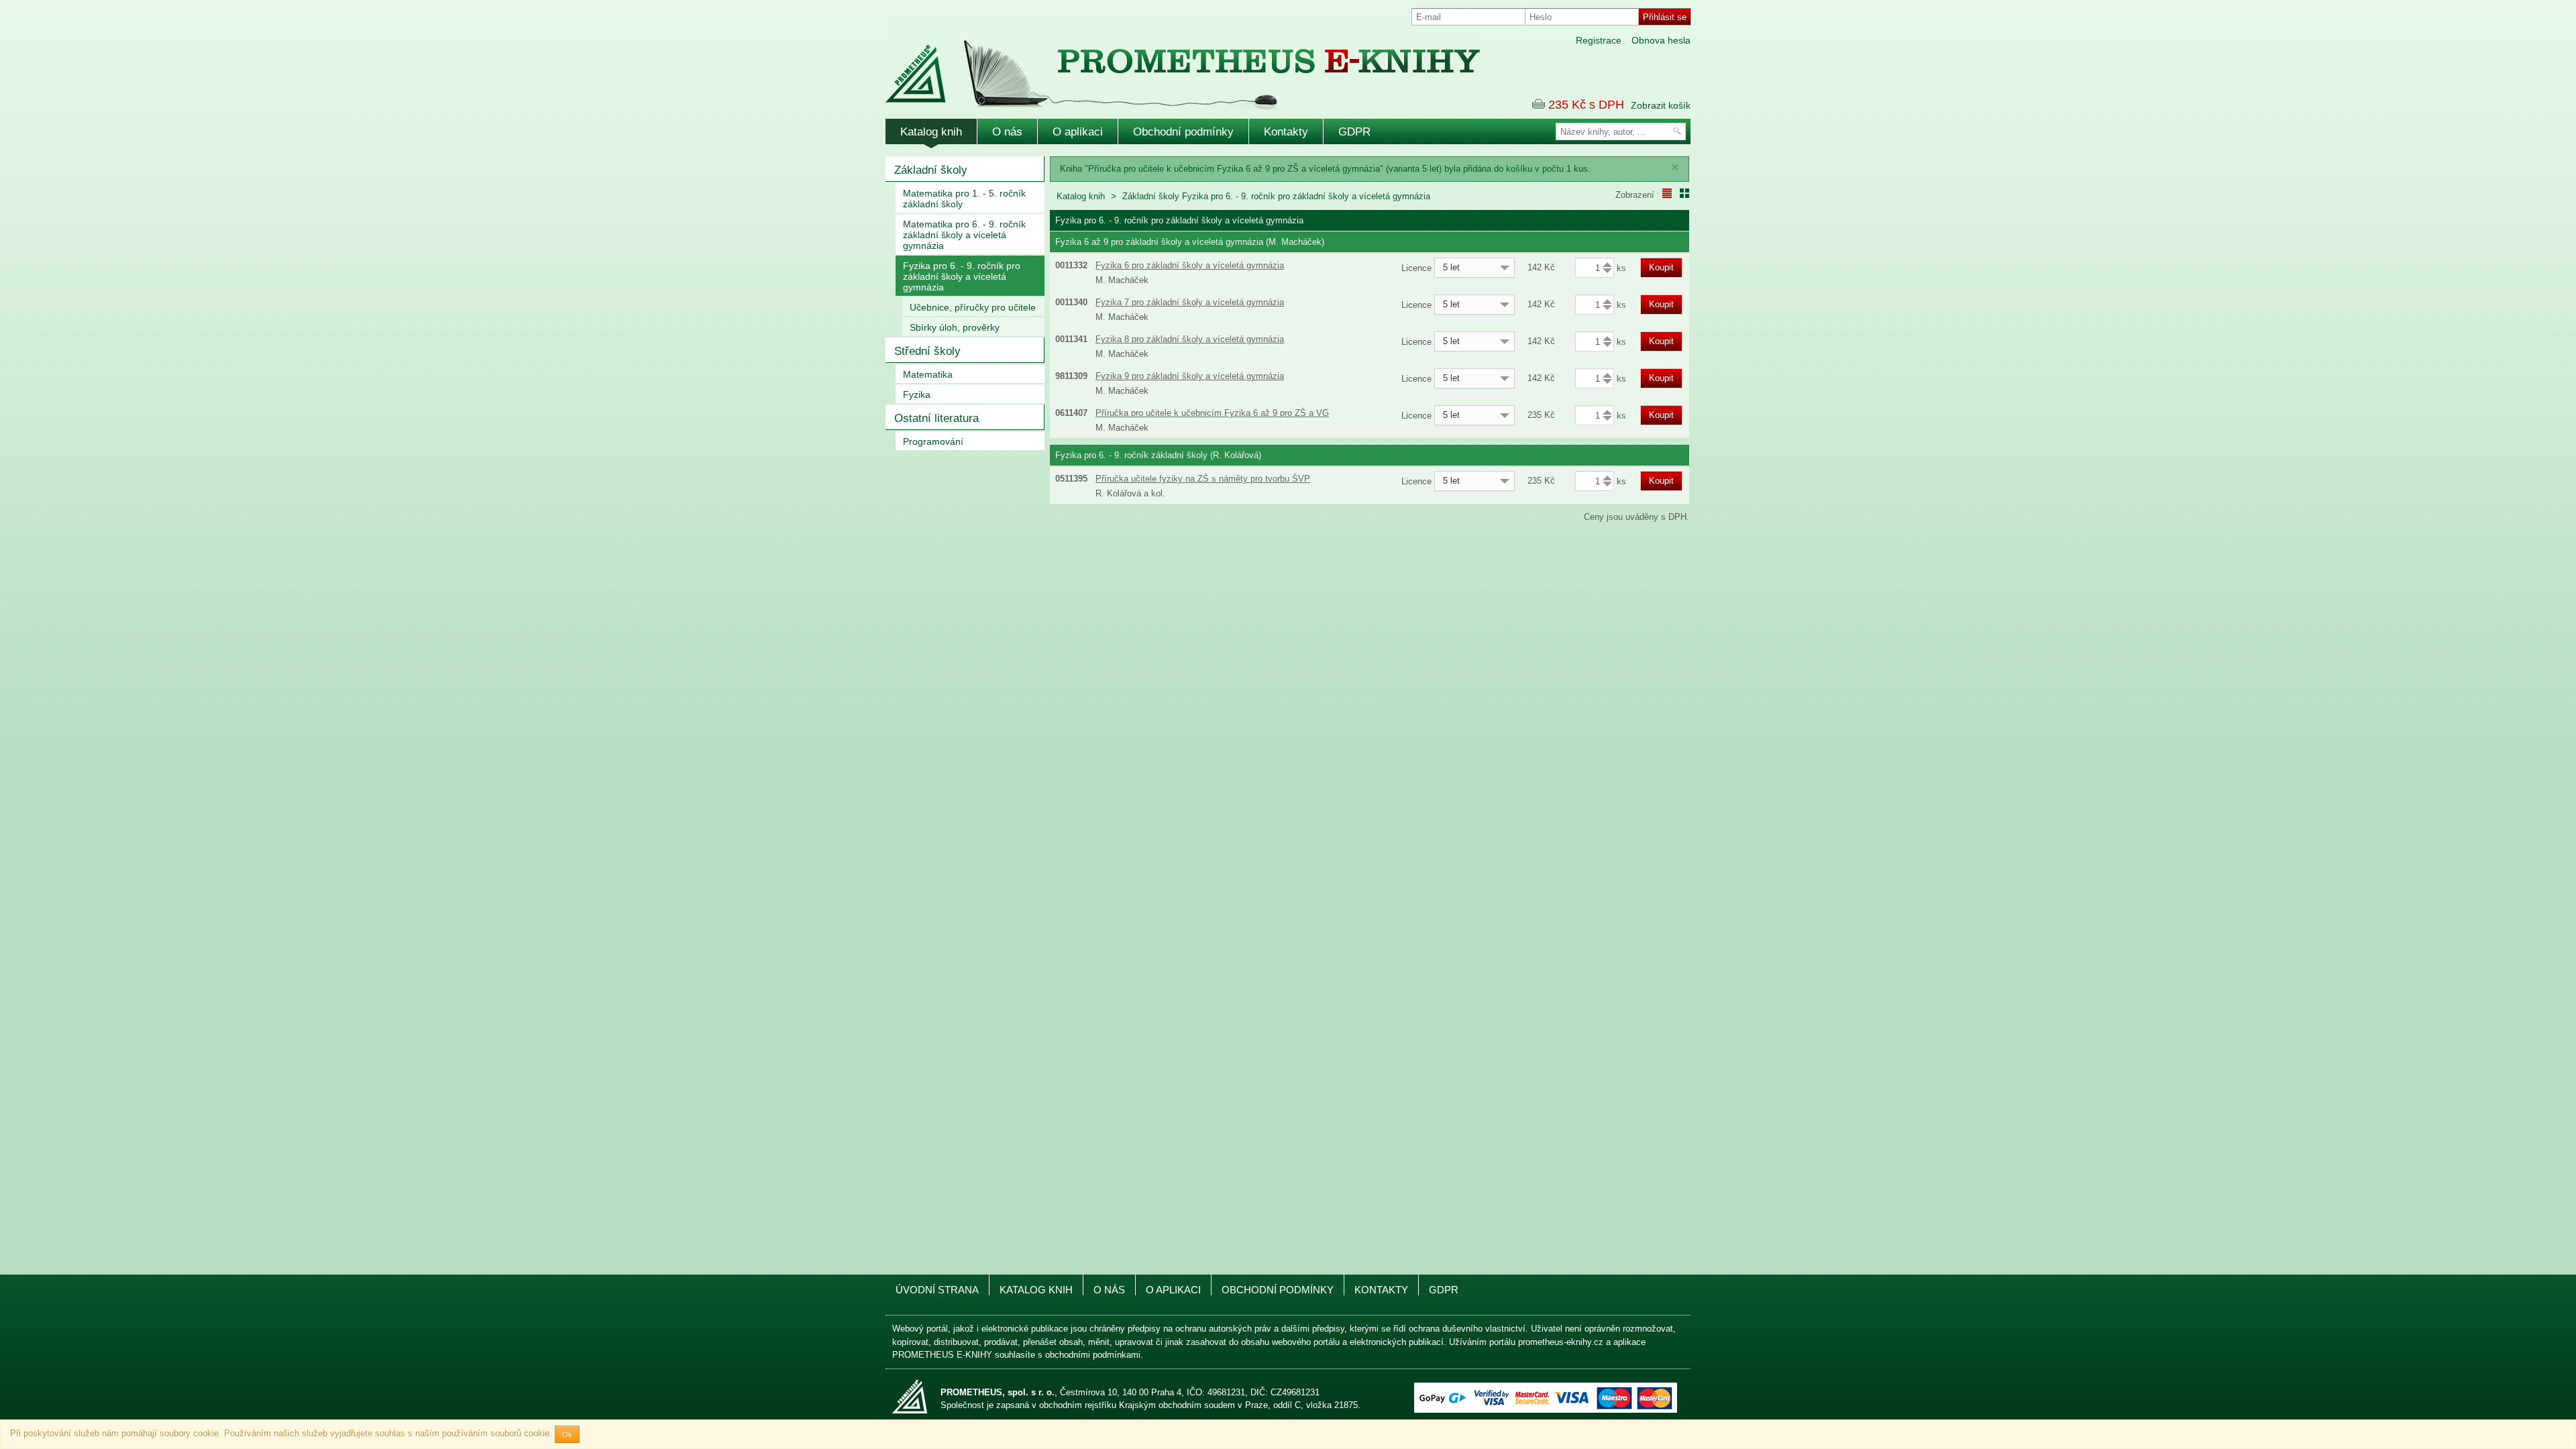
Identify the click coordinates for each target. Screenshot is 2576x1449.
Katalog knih (931, 132)
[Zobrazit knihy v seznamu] (1667, 193)
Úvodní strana (937, 1290)
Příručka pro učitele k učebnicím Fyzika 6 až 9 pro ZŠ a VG (1212, 413)
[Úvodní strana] (1154, 66)
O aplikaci (1078, 132)
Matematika (928, 374)
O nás (1007, 132)
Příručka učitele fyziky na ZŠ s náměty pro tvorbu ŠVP (1203, 479)
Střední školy (927, 351)
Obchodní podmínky (1183, 132)
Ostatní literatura (936, 418)
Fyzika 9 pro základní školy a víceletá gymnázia (1190, 376)
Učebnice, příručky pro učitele (973, 307)
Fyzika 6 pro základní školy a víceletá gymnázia (1190, 265)
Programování (933, 441)
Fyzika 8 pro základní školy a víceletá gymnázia (1190, 339)
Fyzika (917, 394)
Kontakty (1286, 132)
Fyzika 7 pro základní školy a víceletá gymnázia (1190, 302)
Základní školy (931, 170)
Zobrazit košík (1661, 105)
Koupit (1661, 267)
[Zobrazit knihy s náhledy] (1684, 193)
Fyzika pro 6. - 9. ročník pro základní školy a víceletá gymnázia (962, 276)
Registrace (1599, 40)
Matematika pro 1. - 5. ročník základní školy (964, 199)
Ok (567, 1434)
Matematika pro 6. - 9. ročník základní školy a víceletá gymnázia (964, 235)
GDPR (1354, 132)
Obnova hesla (1661, 40)
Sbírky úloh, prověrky (955, 327)
